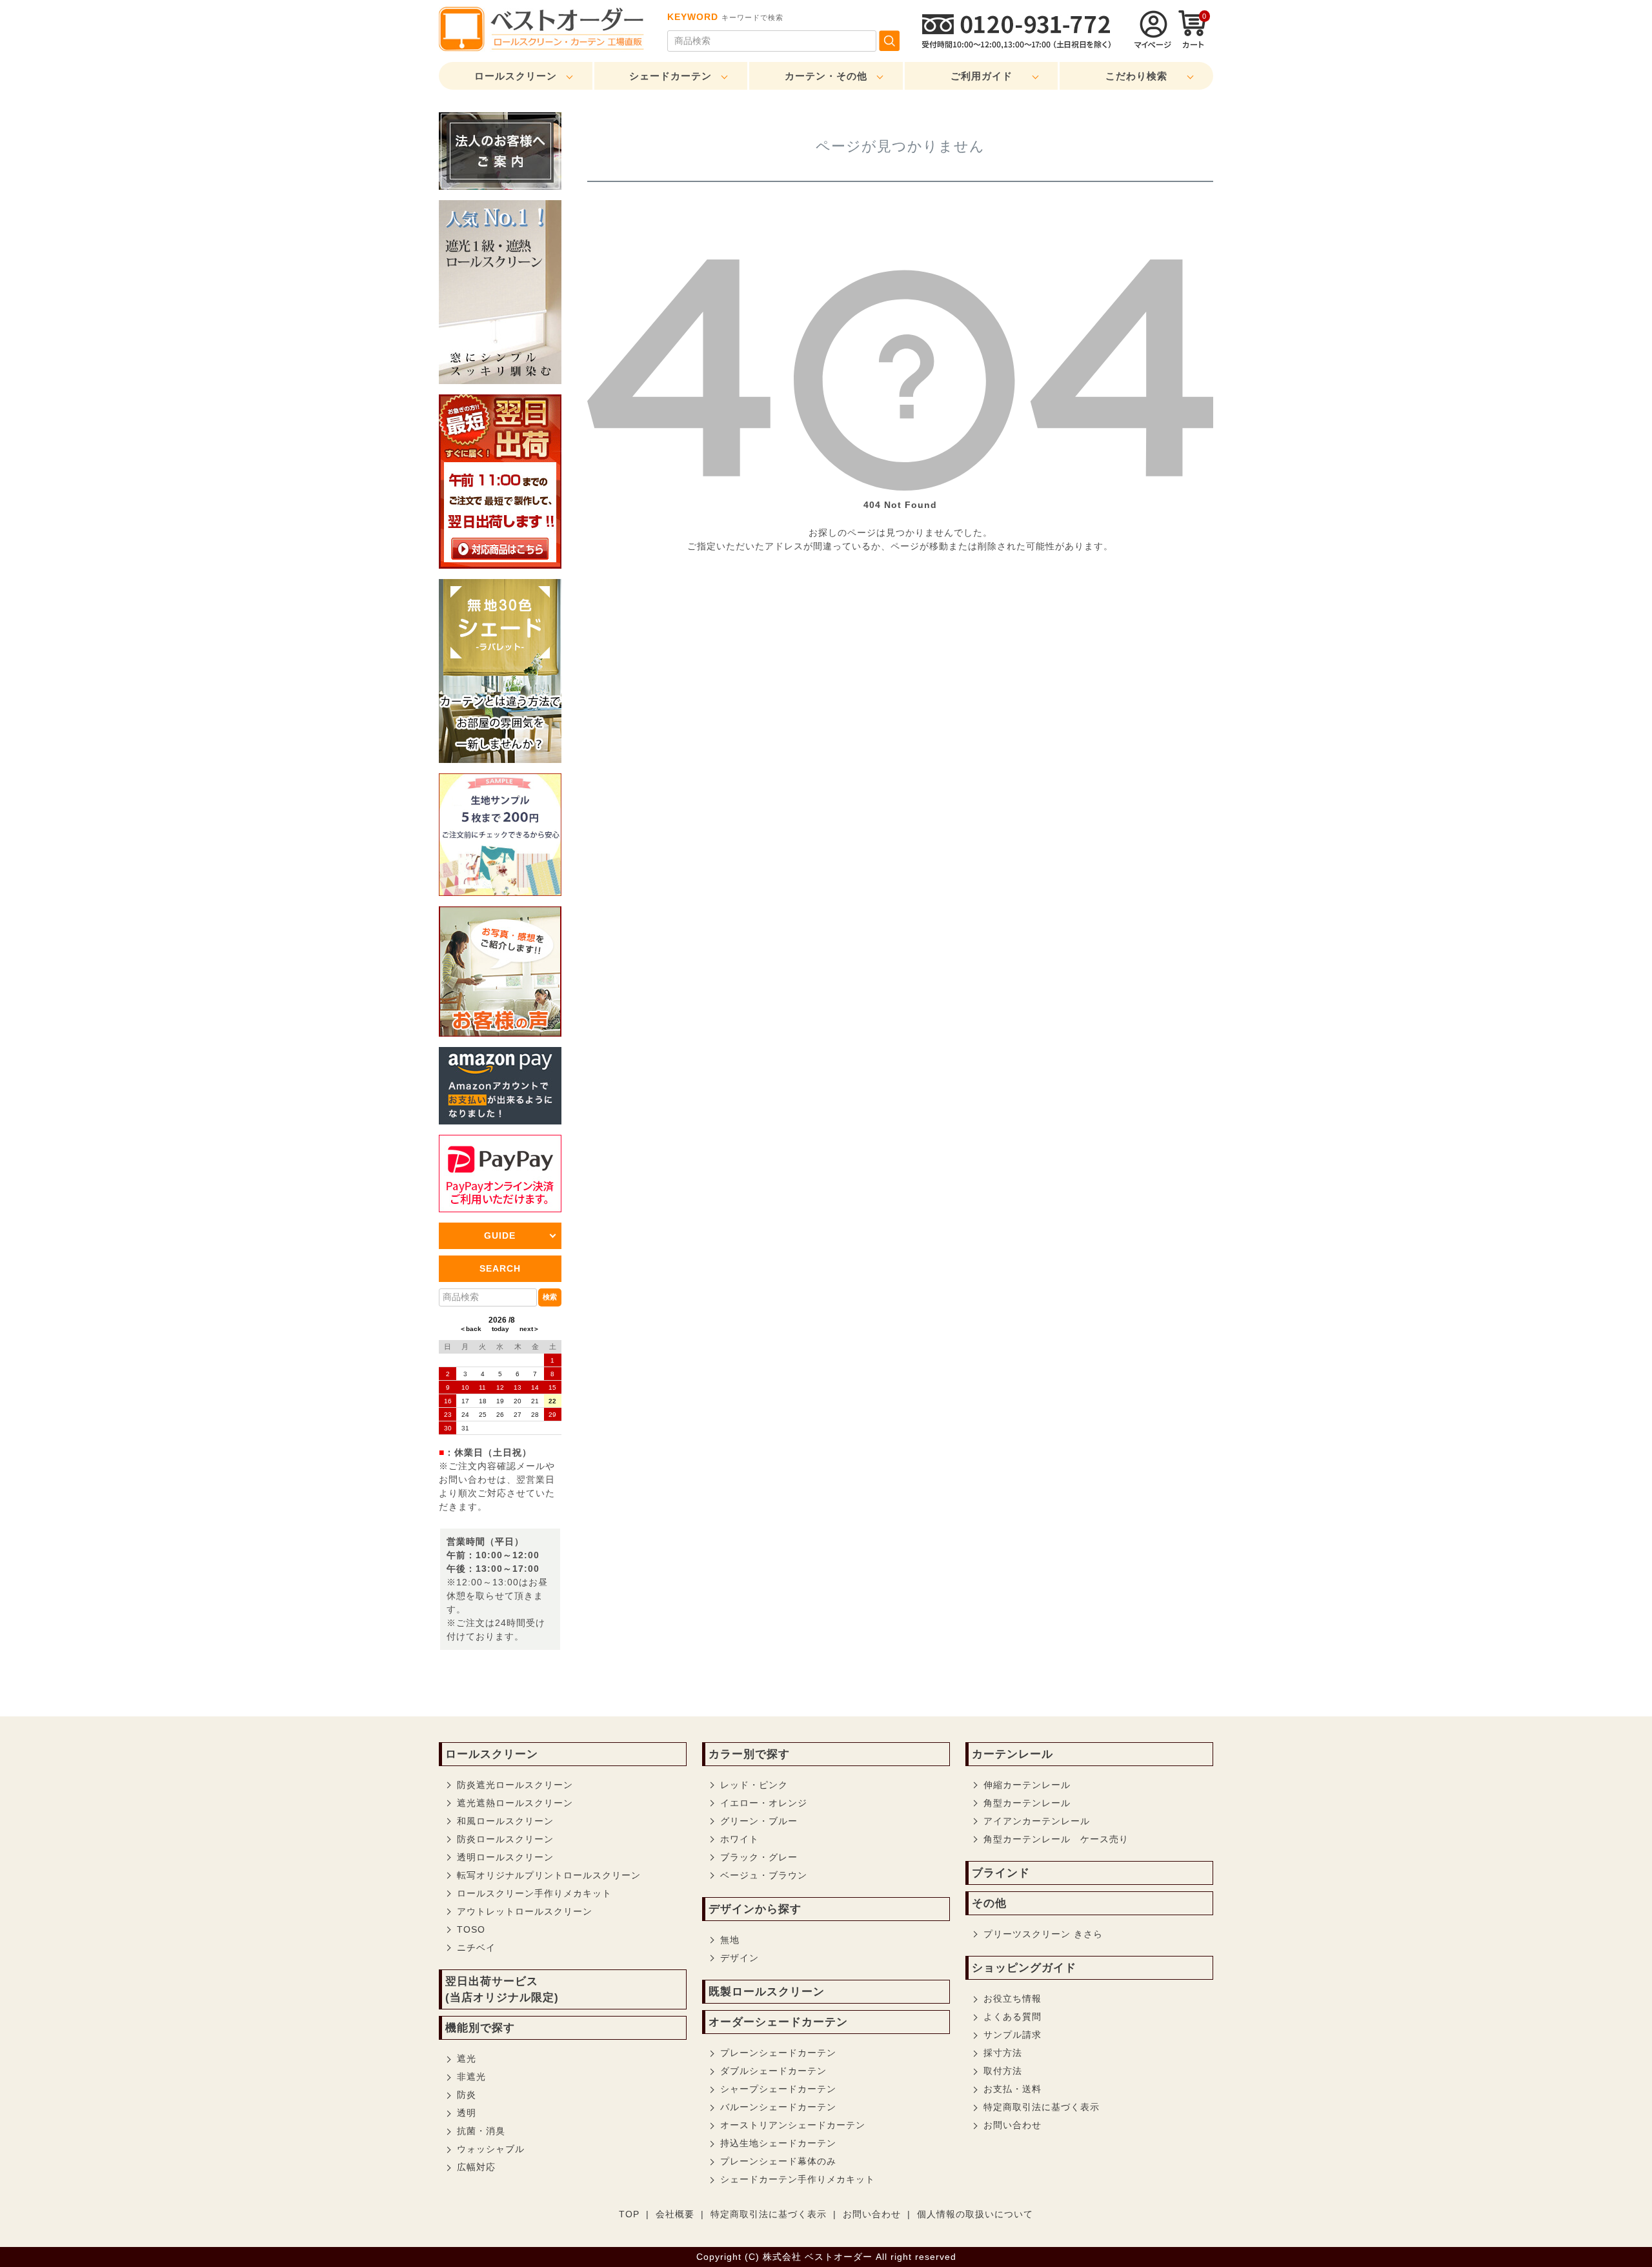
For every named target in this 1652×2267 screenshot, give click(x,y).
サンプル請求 (1012, 2035)
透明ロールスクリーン (505, 1857)
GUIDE (500, 1235)
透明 (467, 2113)
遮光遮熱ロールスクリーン (515, 1803)
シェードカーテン (670, 76)
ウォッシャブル (491, 2149)
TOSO (471, 1929)
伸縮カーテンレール (1027, 1785)
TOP (629, 2214)
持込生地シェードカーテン (778, 2143)
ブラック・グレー (759, 1857)
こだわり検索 (1136, 76)
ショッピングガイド (1024, 1968)
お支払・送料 (1012, 2089)
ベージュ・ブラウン (764, 1875)
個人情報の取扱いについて (975, 2214)
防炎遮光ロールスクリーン (515, 1785)
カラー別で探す (749, 1754)
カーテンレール (1012, 1754)
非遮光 (471, 2077)
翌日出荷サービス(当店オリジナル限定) (502, 1989)
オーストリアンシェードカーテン (793, 2125)
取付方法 (1003, 2071)
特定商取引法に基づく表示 (1042, 2107)
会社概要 (675, 2214)
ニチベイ (476, 1947)
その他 (989, 1903)
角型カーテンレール (1027, 1803)
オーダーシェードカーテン (778, 2022)
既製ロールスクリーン (767, 1992)
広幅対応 (476, 2167)
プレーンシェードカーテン (778, 2053)
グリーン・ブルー (759, 1821)
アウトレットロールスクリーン (525, 1911)
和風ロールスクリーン (505, 1821)
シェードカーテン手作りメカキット (798, 2179)
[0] (1193, 45)
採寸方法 (1003, 2053)
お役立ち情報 (1012, 1998)
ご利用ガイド (982, 76)
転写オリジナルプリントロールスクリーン (549, 1875)
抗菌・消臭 (481, 2131)
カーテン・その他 (826, 76)
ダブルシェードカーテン (773, 2071)
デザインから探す (755, 1909)
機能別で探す (480, 2028)
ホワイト (740, 1839)
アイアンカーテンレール (1037, 1821)
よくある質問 (1012, 2017)
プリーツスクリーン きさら (1043, 1934)
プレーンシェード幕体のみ (778, 2161)
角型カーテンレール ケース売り (1056, 1839)
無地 (730, 1940)
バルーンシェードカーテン (778, 2107)
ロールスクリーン (516, 76)
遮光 (467, 2059)
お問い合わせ (1012, 2125)
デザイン (740, 1958)
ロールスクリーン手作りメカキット (534, 1893)
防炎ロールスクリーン (505, 1839)
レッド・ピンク (754, 1785)
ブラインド (1001, 1873)
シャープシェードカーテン (778, 2089)
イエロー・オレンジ (764, 1803)
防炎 (467, 2095)
